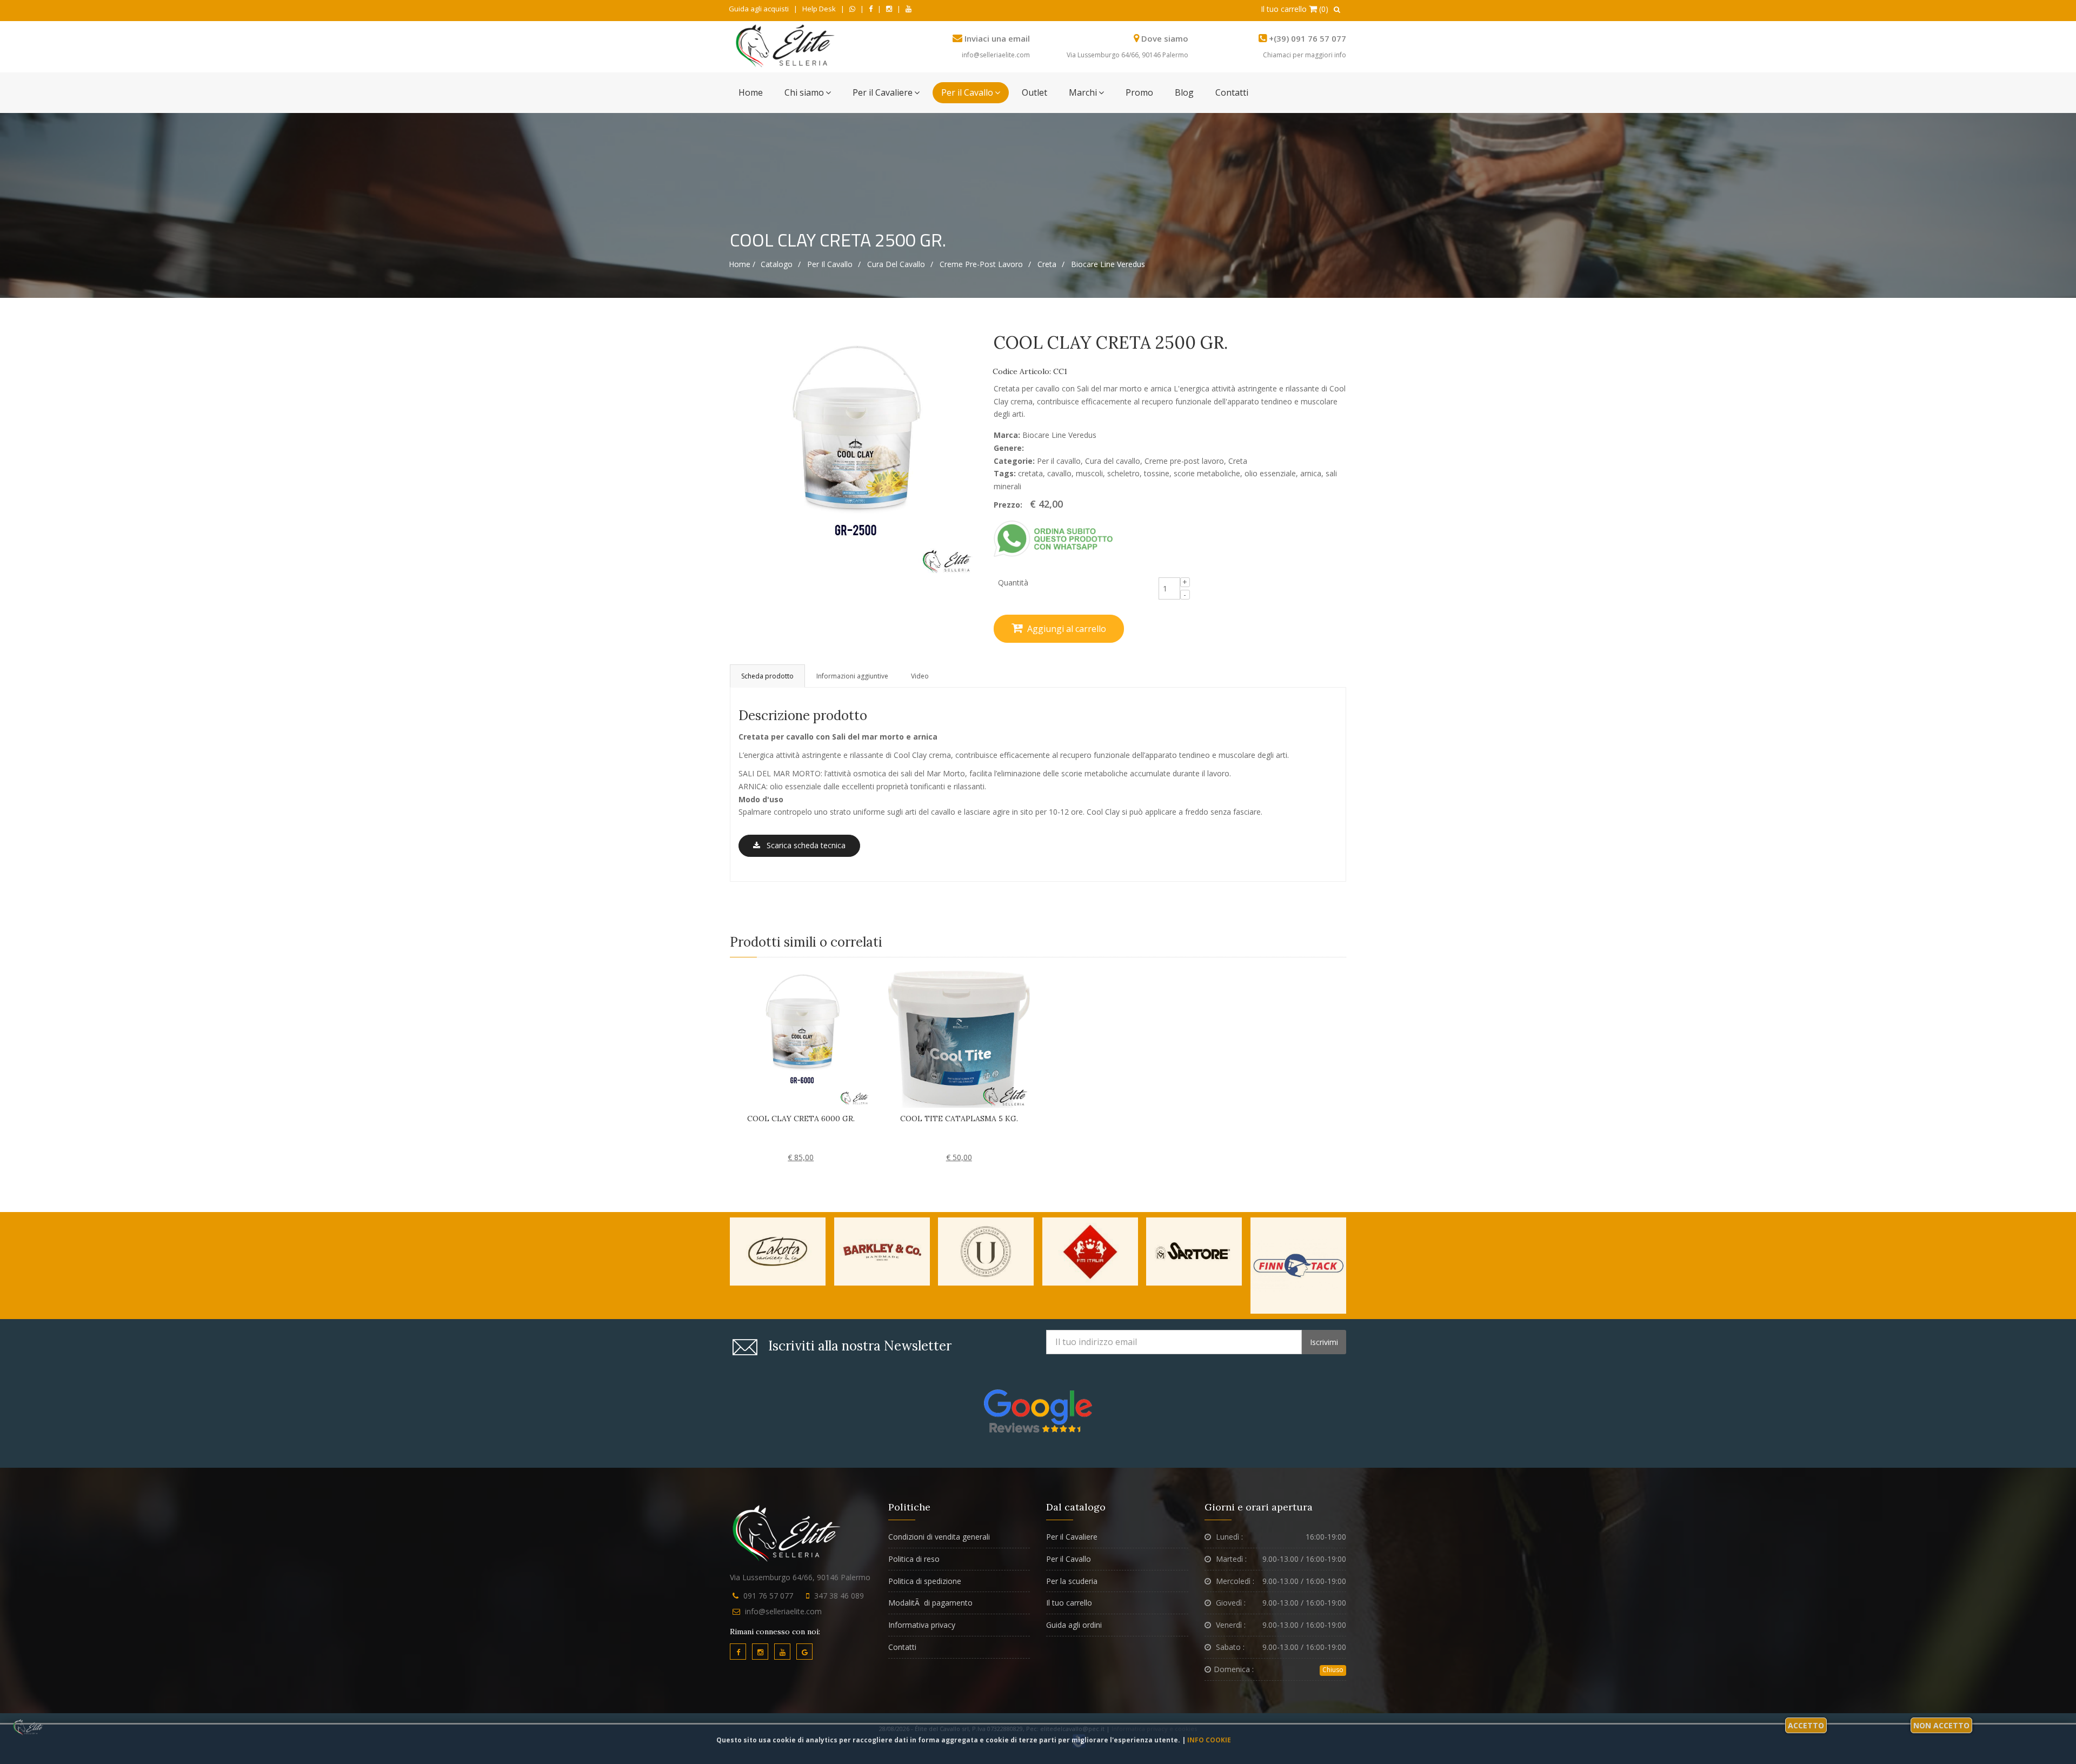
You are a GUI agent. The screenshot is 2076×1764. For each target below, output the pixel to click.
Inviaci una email (997, 38)
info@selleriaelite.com (996, 55)
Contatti (1232, 92)
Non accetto (1941, 1725)
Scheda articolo (1028, 1147)
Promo (1139, 92)
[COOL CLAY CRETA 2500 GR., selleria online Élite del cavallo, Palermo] (854, 453)
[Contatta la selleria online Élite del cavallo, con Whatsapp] (852, 9)
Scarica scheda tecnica (803, 845)
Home (751, 92)
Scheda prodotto (767, 676)
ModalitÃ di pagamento (930, 1603)
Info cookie (1209, 1740)
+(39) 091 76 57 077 (1308, 38)
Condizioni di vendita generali (939, 1537)
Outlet (1034, 92)
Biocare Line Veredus (1108, 264)
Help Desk (819, 9)
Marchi (1083, 92)
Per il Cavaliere (883, 92)
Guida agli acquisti (759, 9)
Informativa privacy (922, 1625)
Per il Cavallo (967, 92)
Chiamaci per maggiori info (1305, 55)
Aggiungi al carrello (1066, 629)
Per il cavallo (830, 264)
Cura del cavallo (896, 264)
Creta (1047, 264)
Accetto (1806, 1725)
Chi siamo (804, 92)
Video (920, 676)
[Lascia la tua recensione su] (1038, 1410)
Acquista (717, 1147)
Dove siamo (1165, 38)
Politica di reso (914, 1559)
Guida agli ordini (1074, 1625)
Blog (1184, 92)
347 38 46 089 (839, 1596)
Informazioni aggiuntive (852, 676)
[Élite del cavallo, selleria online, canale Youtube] (909, 9)
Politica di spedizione (925, 1581)
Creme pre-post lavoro (981, 264)
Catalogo (777, 264)
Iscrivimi (1324, 1342)
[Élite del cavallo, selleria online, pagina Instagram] (889, 9)
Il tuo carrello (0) (1295, 9)
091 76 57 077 (768, 1596)
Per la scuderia (1072, 1581)
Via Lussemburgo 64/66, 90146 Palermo (1127, 55)
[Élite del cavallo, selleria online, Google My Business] (804, 1652)
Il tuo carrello (1069, 1603)
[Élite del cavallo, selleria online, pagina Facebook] (871, 9)
